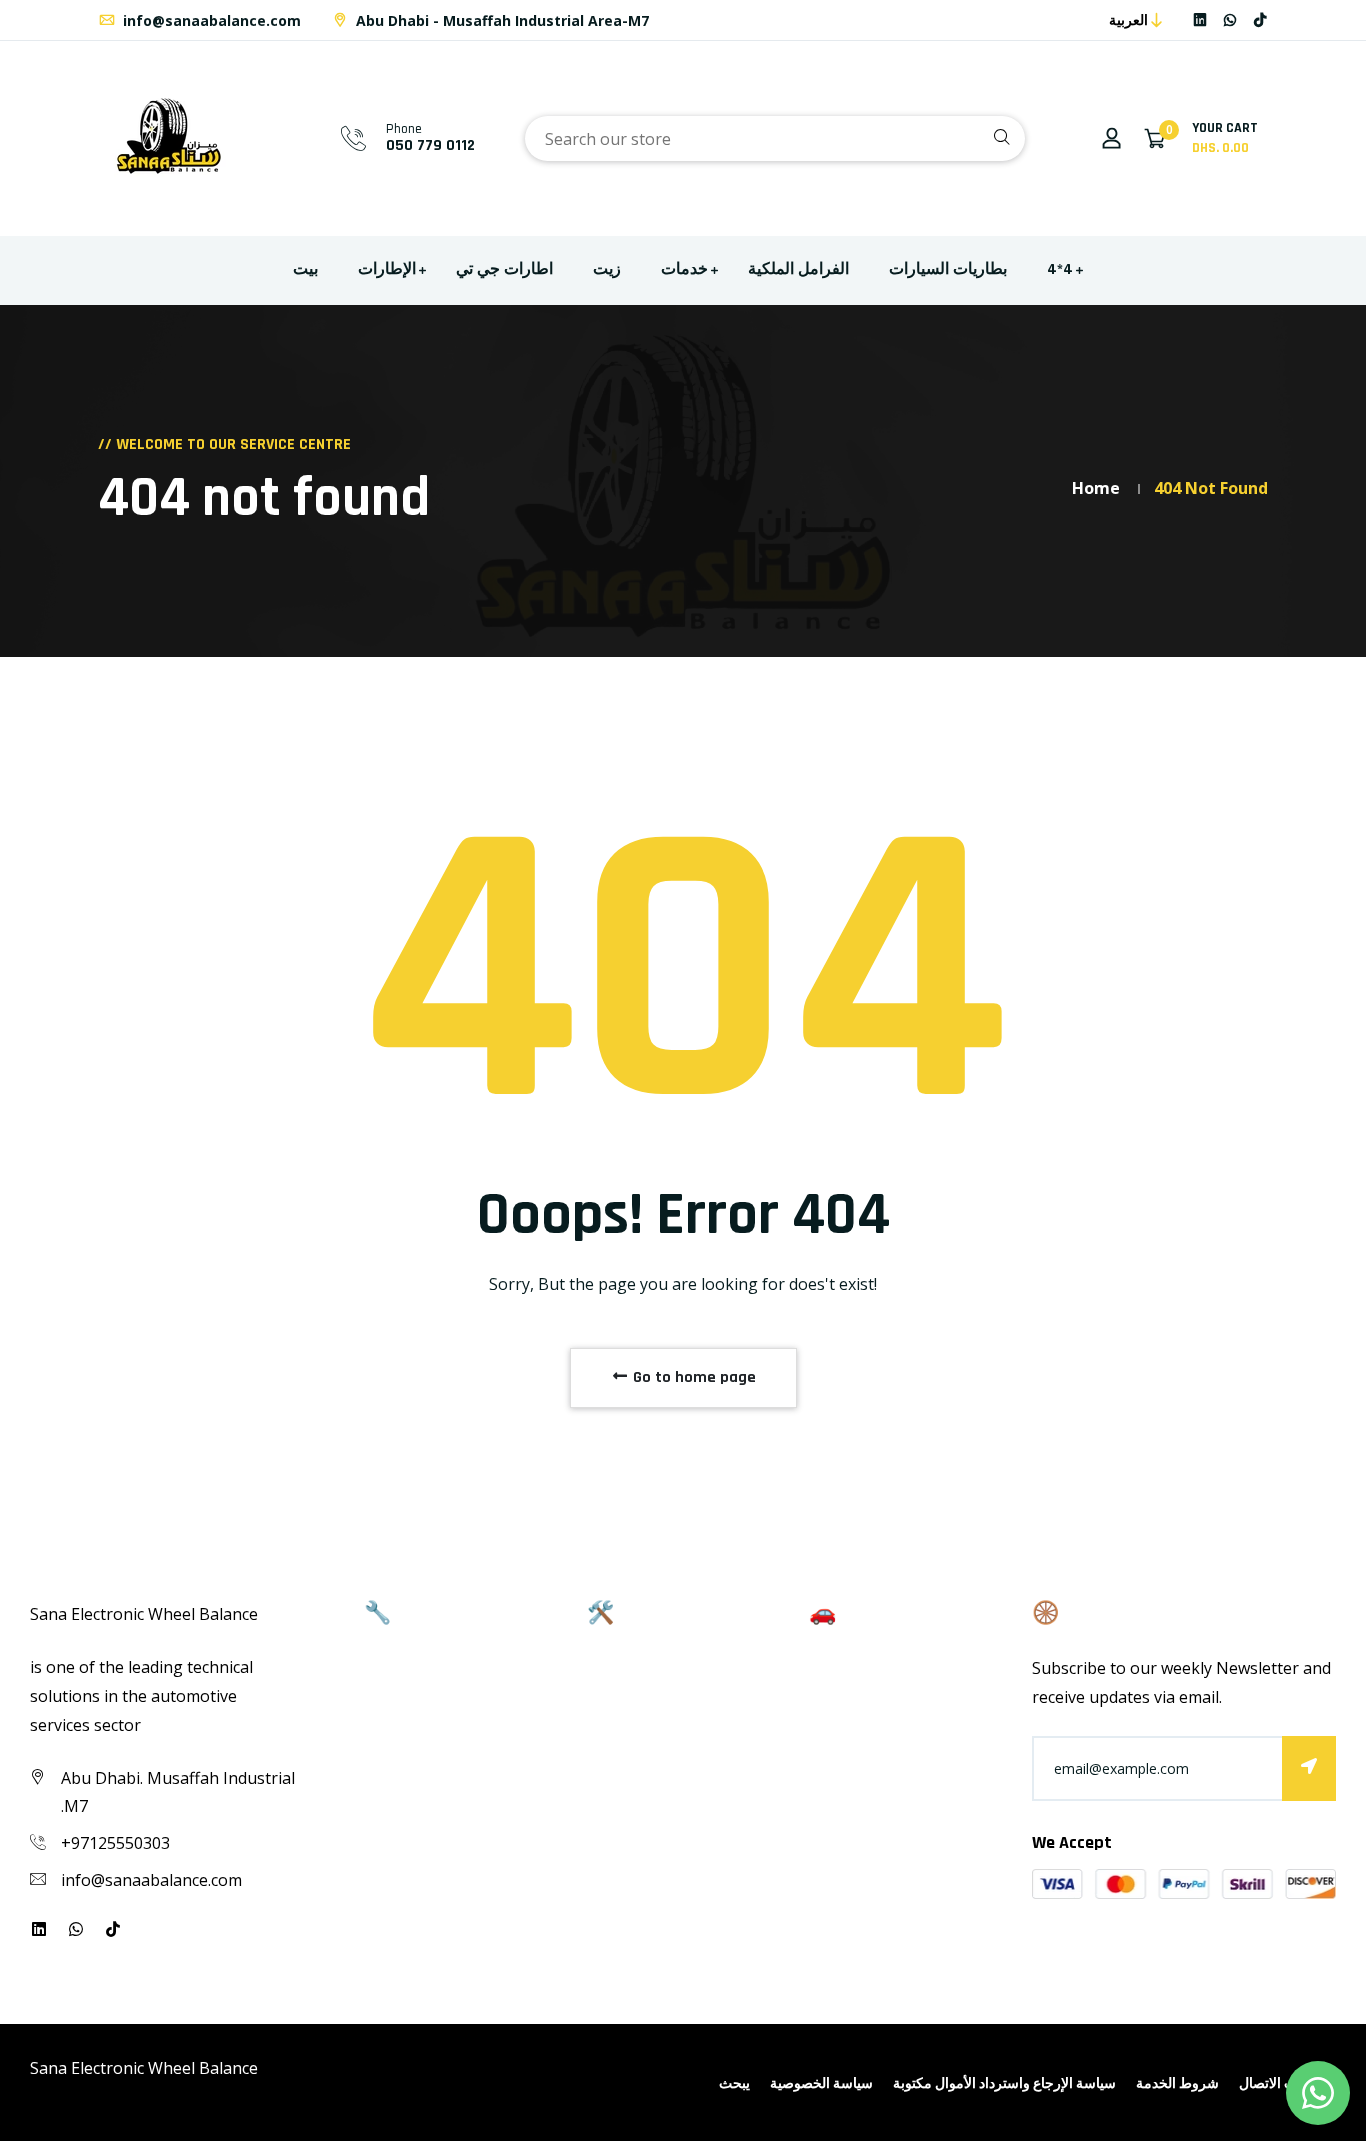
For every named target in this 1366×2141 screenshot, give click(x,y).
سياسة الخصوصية (821, 2084)
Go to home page (692, 1377)
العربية (1128, 19)
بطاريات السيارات (948, 269)
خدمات (684, 269)
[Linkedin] (1200, 19)
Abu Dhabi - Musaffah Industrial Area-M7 (500, 20)
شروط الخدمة (1177, 2084)
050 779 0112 (430, 145)
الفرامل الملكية (798, 269)
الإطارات (387, 269)
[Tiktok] (1260, 19)
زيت (607, 269)
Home (1096, 488)
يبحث (734, 2084)
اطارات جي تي (504, 269)
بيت (305, 269)
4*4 (1060, 269)
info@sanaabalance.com (210, 20)
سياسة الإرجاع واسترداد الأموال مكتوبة (1004, 2084)
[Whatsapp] (1230, 19)
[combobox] (775, 138)
